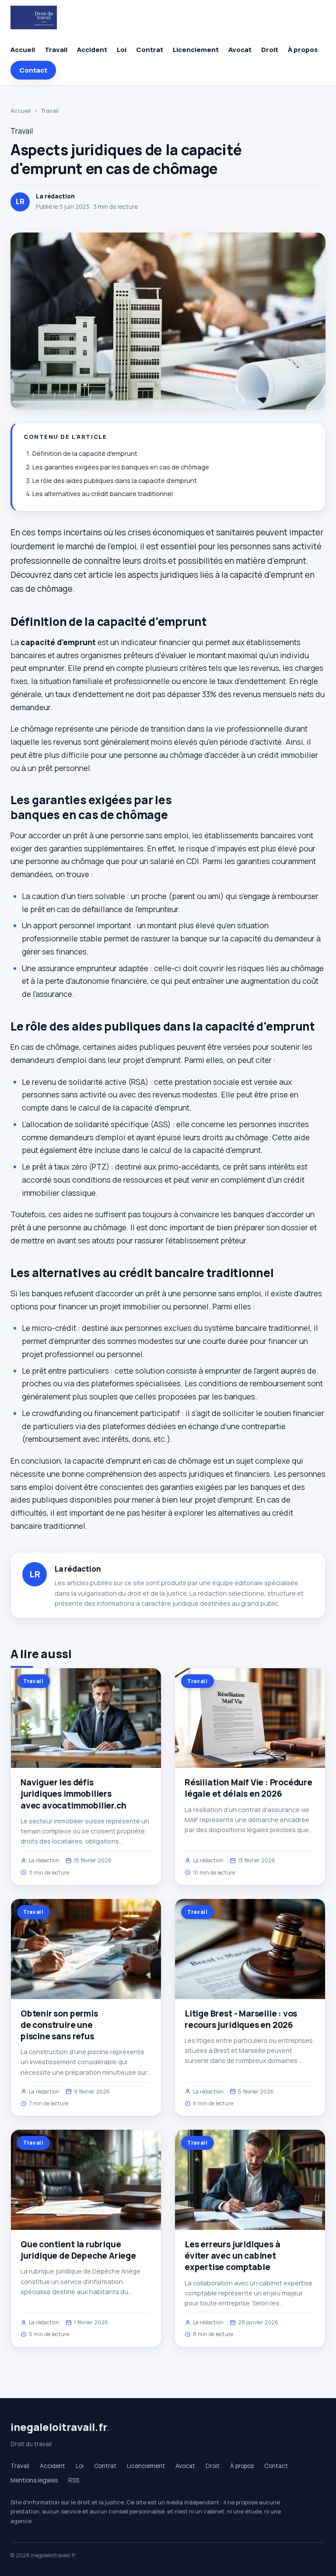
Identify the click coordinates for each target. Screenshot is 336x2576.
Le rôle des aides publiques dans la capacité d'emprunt (115, 481)
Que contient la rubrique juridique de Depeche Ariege (78, 2250)
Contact (33, 70)
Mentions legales (34, 2480)
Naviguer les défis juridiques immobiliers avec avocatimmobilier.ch (73, 1794)
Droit (270, 50)
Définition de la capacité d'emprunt (85, 453)
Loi (122, 50)
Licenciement (196, 50)
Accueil (23, 50)
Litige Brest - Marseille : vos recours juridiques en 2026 (241, 2019)
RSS (74, 2480)
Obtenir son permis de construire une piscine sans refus (59, 2025)
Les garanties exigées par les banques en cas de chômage (121, 467)
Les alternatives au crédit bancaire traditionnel (103, 494)
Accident (92, 50)
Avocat (240, 50)
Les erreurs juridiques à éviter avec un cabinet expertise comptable (232, 2256)
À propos (303, 50)
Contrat (150, 50)
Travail (56, 50)
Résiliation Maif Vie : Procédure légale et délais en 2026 (248, 1788)
